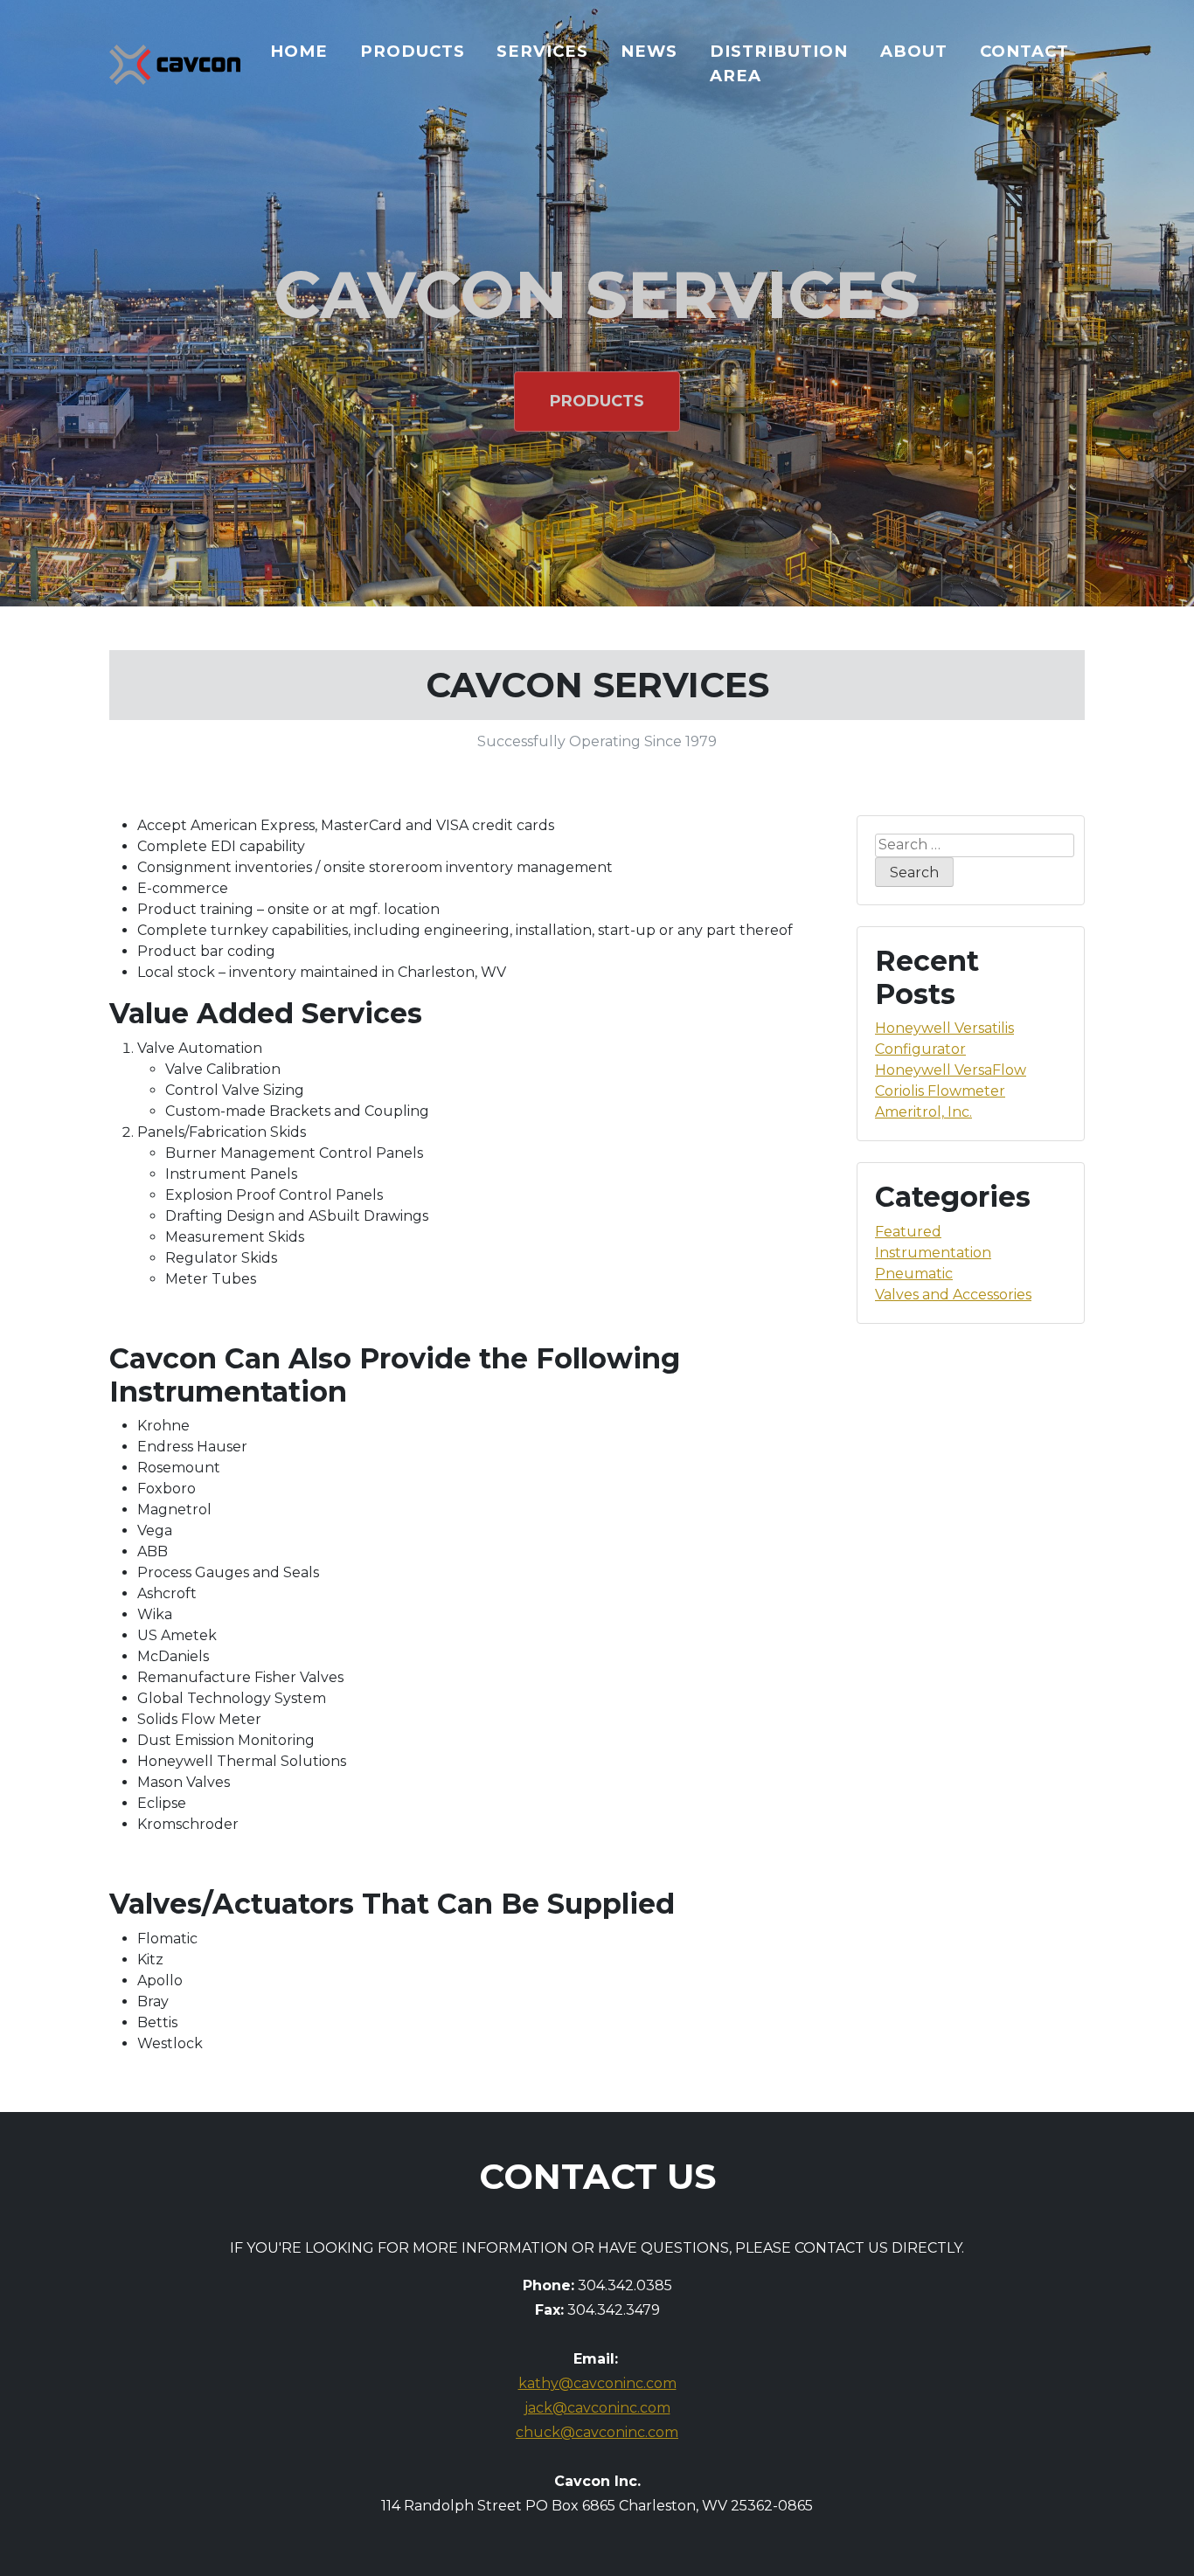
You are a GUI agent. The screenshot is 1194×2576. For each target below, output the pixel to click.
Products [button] (597, 401)
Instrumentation (933, 1253)
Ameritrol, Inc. (923, 1112)
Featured (908, 1232)
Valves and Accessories (953, 1295)
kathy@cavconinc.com (597, 2383)
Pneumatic (914, 1274)
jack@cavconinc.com (597, 2408)
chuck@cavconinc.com (597, 2432)
